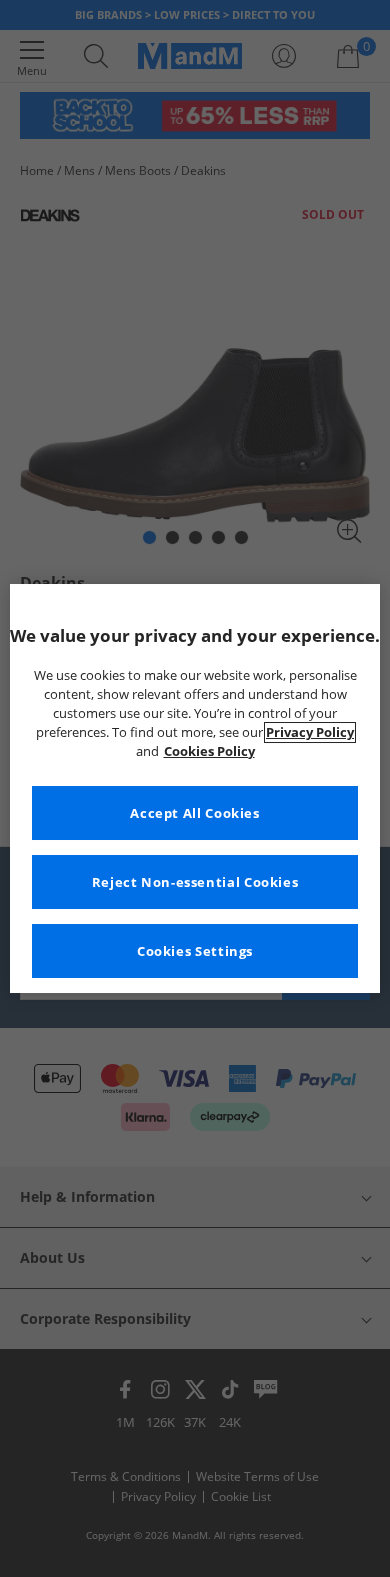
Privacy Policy (310, 732)
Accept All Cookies (194, 813)
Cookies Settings (195, 951)
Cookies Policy (209, 751)
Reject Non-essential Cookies (195, 882)
